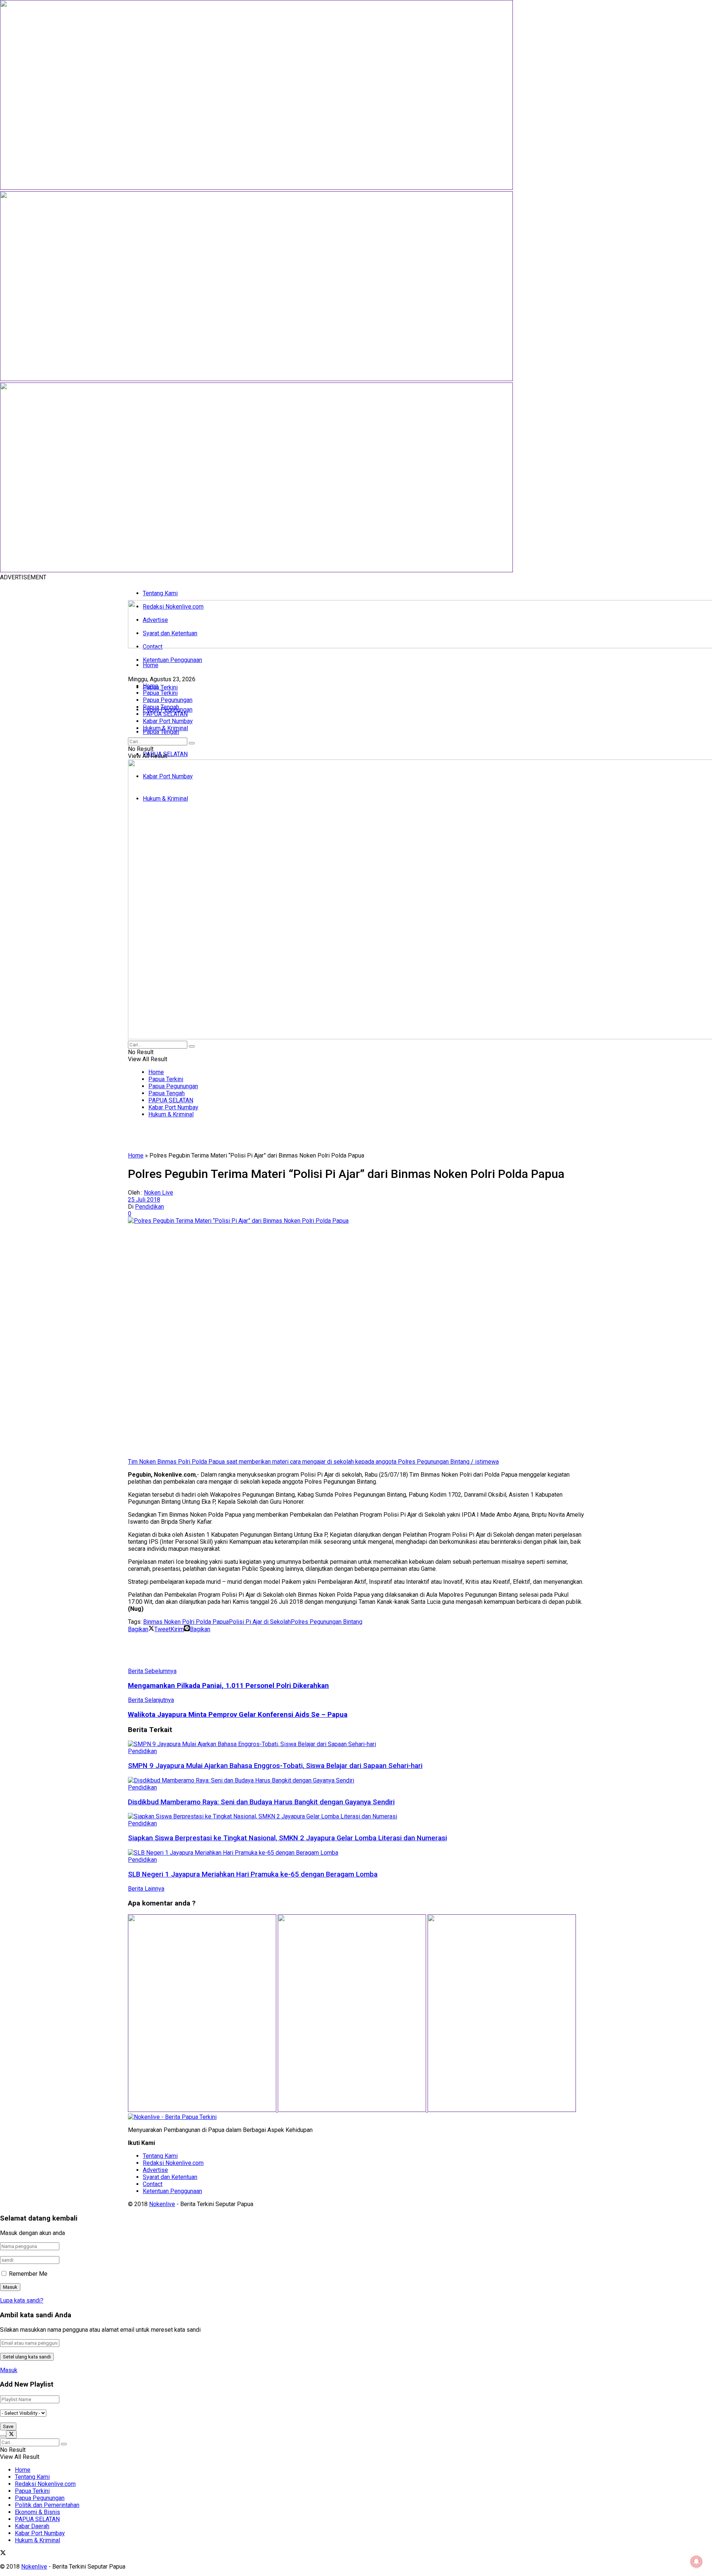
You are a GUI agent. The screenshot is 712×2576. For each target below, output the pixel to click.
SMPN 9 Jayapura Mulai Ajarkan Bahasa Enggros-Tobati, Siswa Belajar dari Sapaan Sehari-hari (275, 1766)
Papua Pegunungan (168, 700)
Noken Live (159, 1193)
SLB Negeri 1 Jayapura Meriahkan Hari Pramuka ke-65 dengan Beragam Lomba (253, 1874)
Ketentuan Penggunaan (172, 660)
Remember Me (28, 2274)
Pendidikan (149, 1207)
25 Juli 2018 (144, 1200)
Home (151, 665)
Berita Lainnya (146, 1889)
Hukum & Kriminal (165, 728)
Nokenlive (162, 2204)
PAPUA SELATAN (165, 714)
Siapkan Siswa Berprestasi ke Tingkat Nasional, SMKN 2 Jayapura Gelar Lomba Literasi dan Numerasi (287, 1838)
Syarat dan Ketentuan (170, 2177)
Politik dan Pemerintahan (47, 2505)
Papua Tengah (161, 732)
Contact (153, 2184)
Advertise (155, 2170)
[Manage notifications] (696, 2562)
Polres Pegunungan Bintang (327, 1622)
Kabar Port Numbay (168, 721)
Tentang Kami (160, 593)
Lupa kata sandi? (22, 2300)
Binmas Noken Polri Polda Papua (186, 1622)
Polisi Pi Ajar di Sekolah (260, 1622)
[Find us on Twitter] (3, 2554)
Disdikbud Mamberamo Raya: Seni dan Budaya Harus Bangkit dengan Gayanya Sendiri (261, 1802)
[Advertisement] (263, 1649)
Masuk (9, 2370)
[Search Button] (192, 743)
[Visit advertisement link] (256, 188)
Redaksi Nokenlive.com (173, 2163)
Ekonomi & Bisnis (37, 2512)
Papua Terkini (160, 687)
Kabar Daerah (32, 2526)
